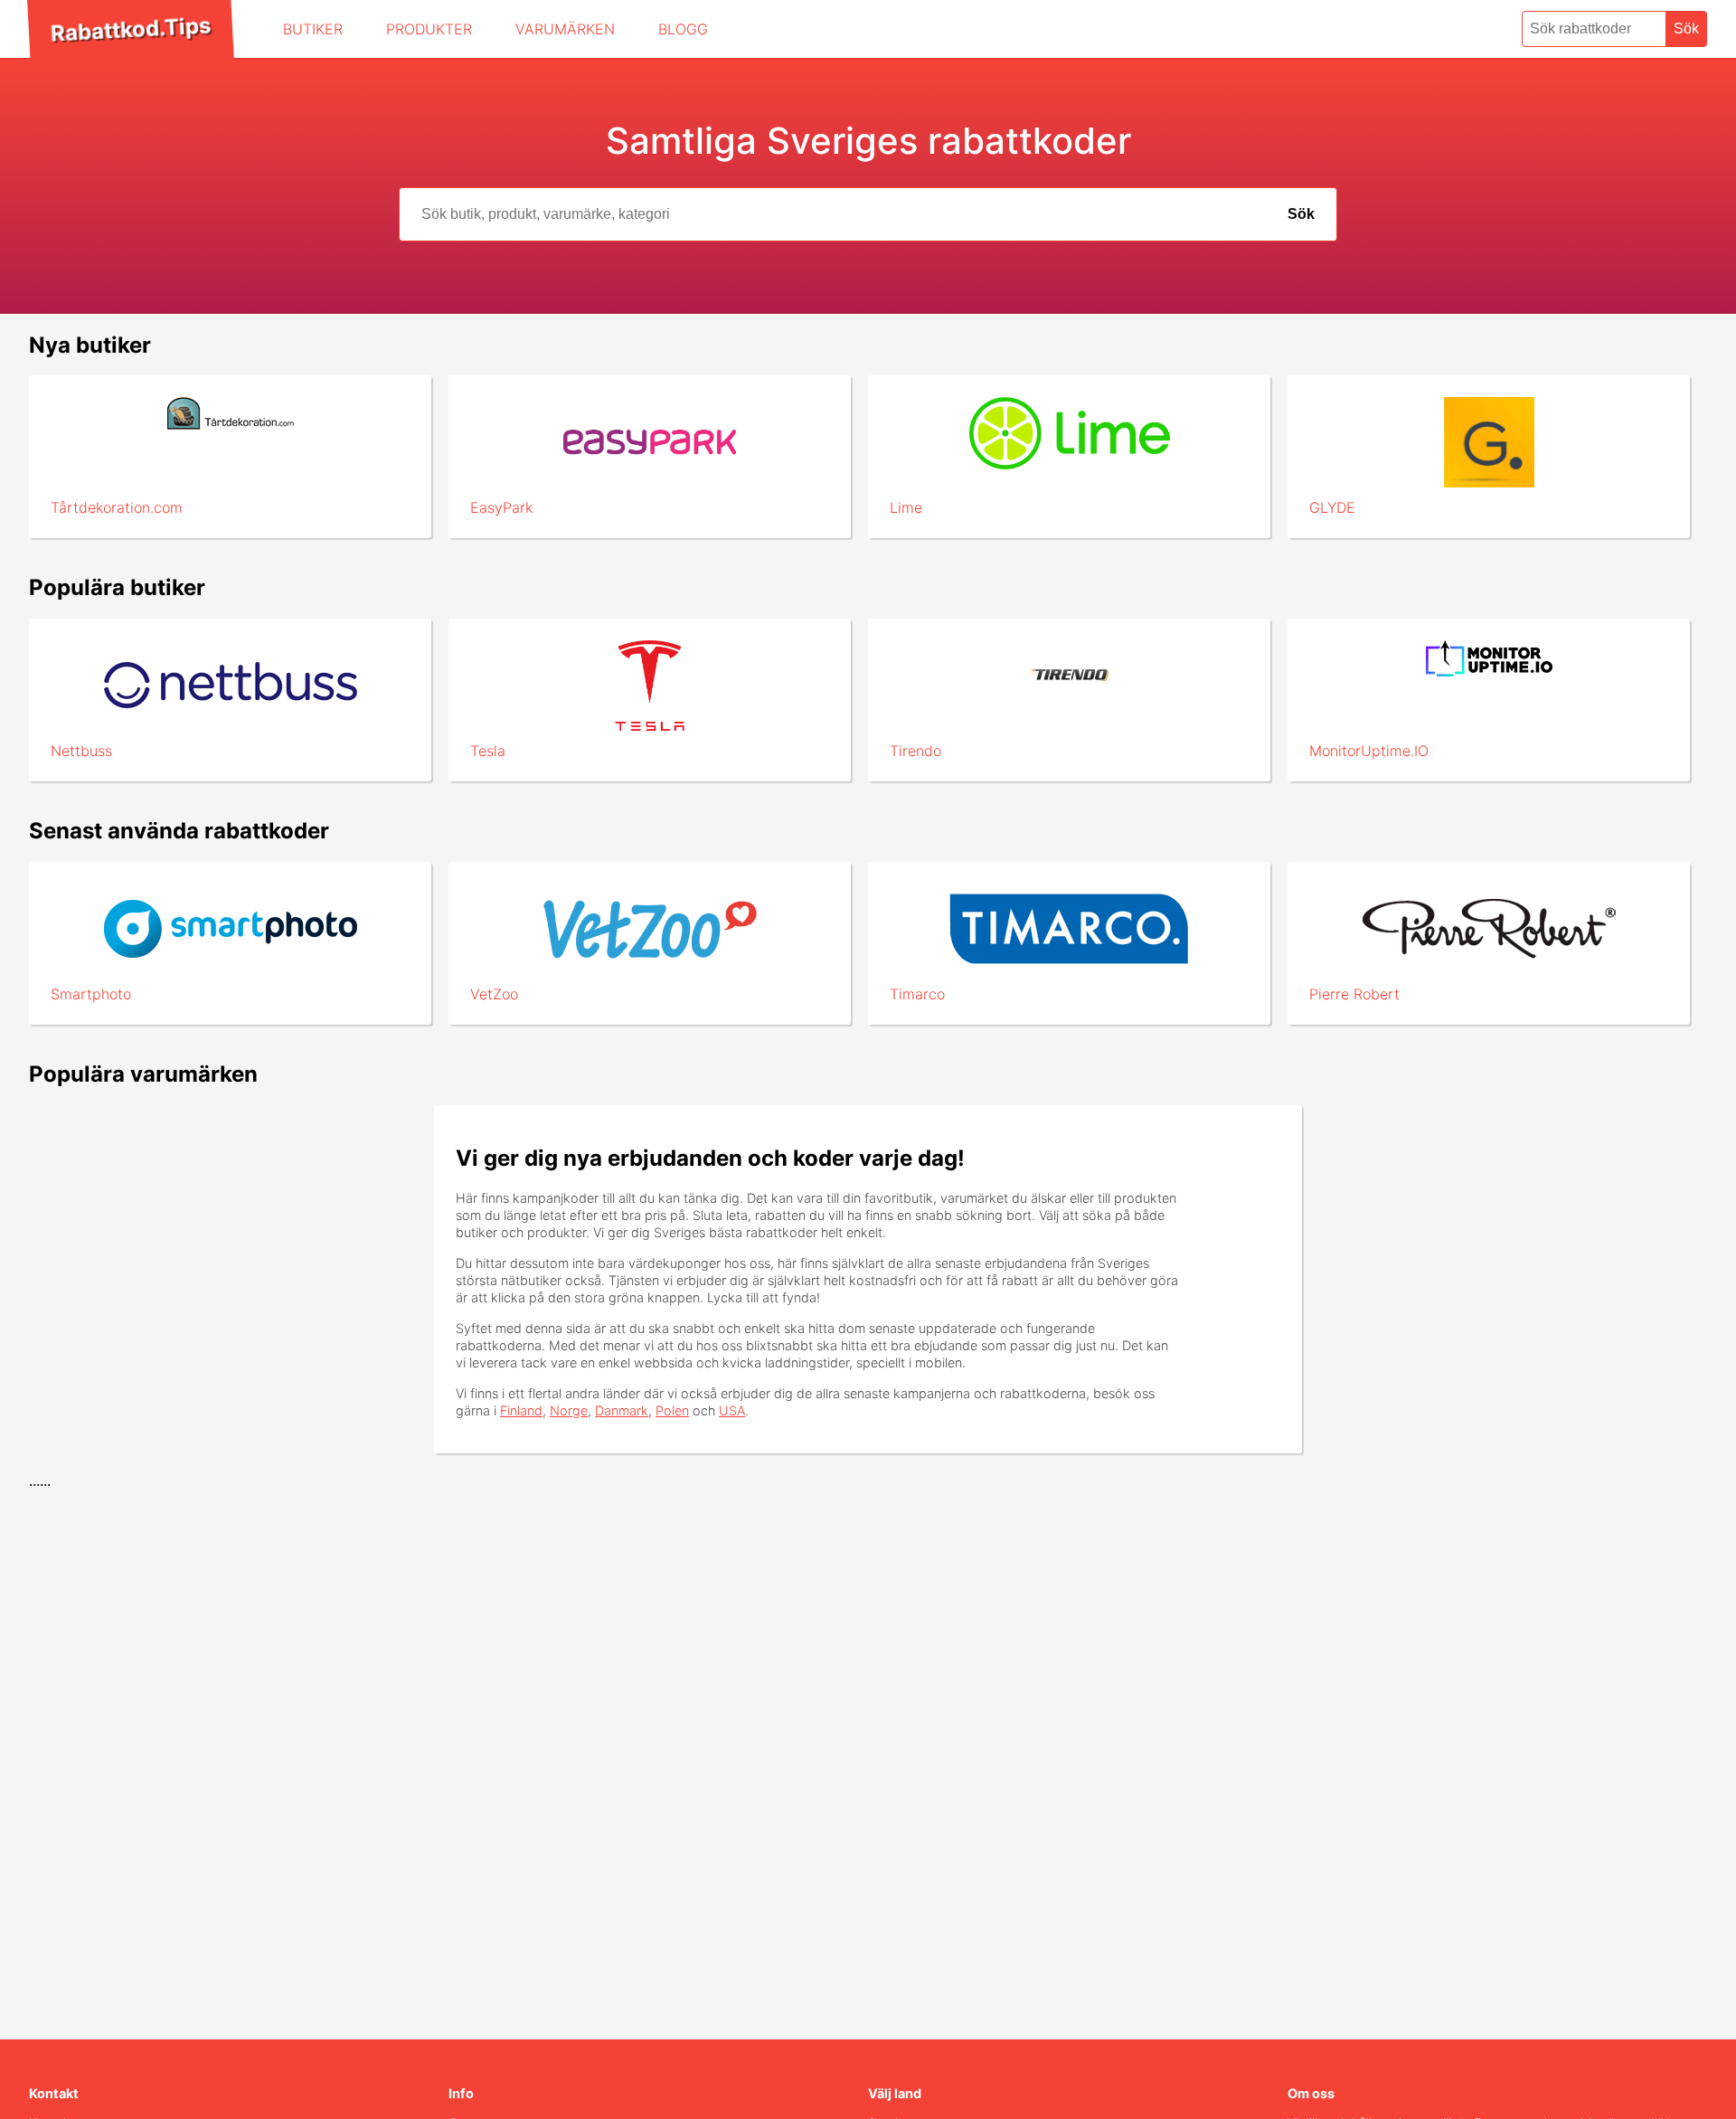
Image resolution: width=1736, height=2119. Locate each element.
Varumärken (565, 29)
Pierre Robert (1354, 994)
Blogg (683, 29)
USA (732, 1410)
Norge (569, 1410)
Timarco (917, 994)
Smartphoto (91, 994)
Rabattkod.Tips (130, 29)
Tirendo (915, 751)
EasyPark (501, 507)
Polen (672, 1410)
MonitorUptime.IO (1369, 751)
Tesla (488, 751)
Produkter (429, 29)
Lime (906, 507)
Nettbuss (81, 751)
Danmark (622, 1410)
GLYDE (1332, 507)
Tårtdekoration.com (117, 507)
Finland (521, 1410)
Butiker (313, 29)
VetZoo (494, 994)
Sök (1686, 28)
